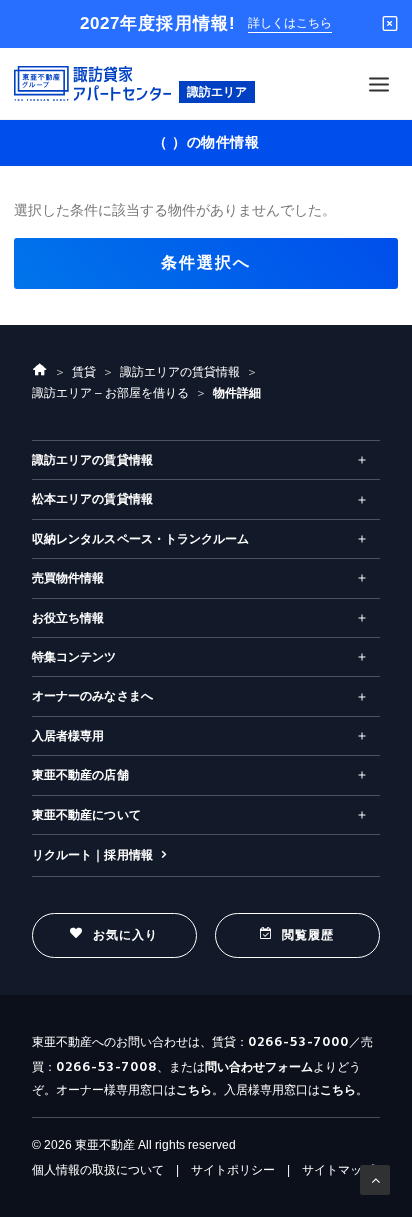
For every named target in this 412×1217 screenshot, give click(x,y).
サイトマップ (338, 1170)
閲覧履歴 (308, 935)
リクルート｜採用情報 (92, 855)
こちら (194, 1090)
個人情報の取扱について (98, 1170)
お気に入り (126, 935)
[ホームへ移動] (40, 372)
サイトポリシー (233, 1170)
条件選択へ (206, 262)
